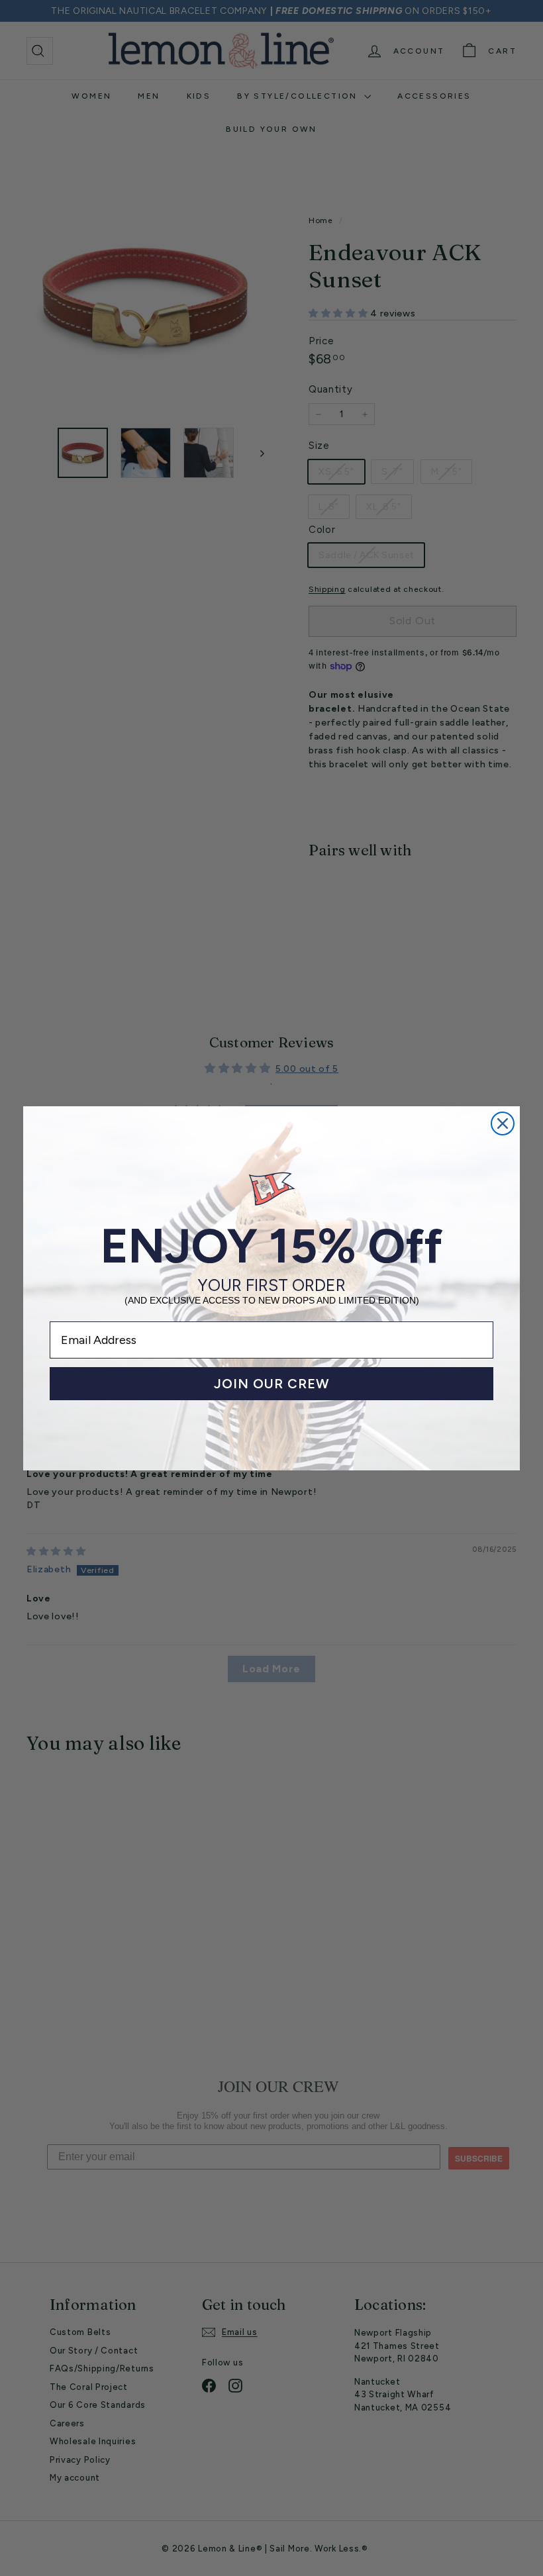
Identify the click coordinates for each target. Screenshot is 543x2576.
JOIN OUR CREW (272, 1384)
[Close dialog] (503, 1123)
